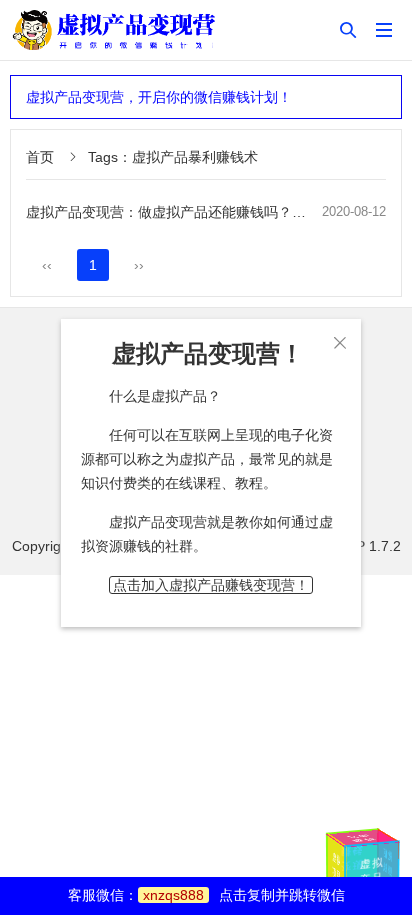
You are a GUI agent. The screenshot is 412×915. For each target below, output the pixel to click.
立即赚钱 (362, 838)
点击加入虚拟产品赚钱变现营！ (211, 585)
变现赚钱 (352, 858)
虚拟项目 (336, 867)
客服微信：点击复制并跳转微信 (206, 895)
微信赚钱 (387, 861)
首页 (40, 157)
